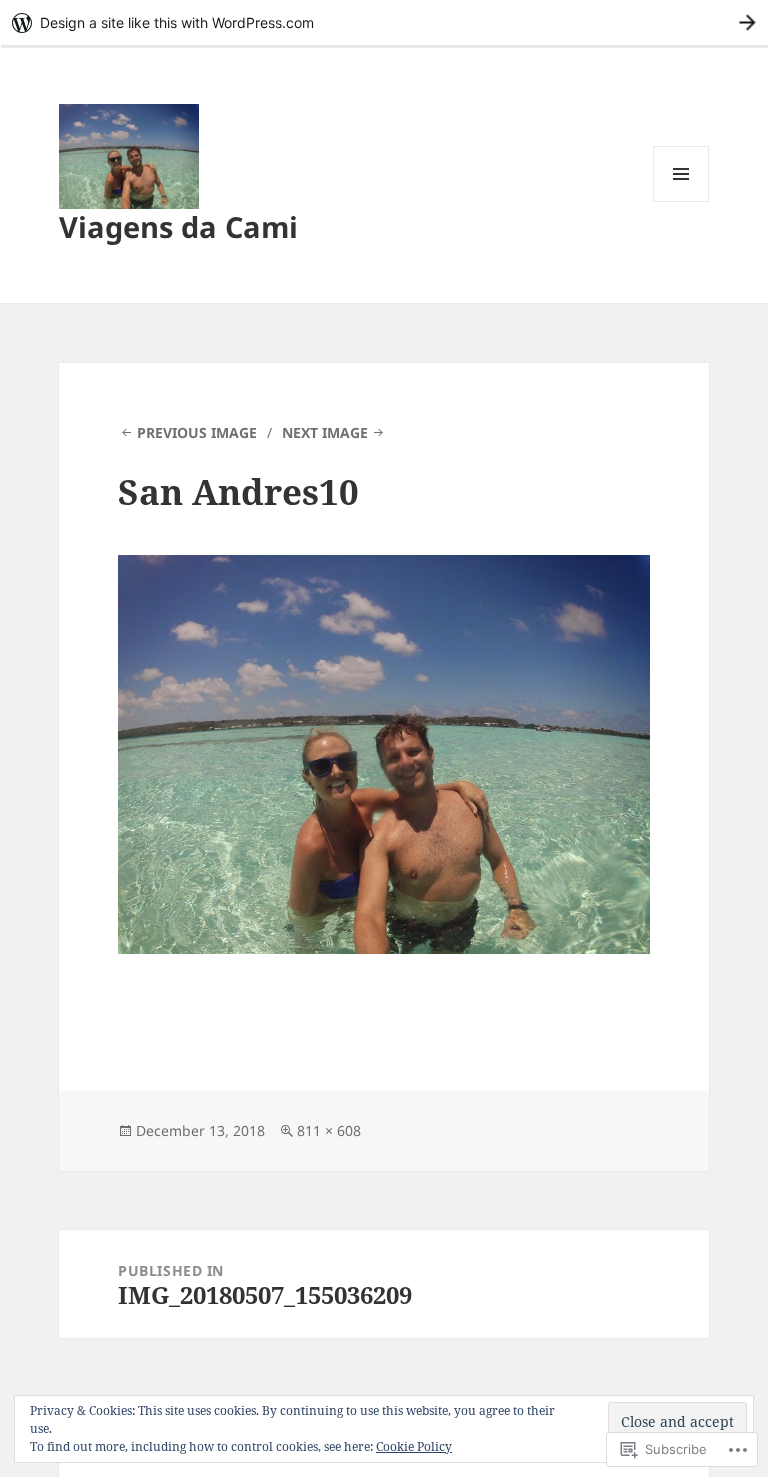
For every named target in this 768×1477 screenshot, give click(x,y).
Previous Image (197, 432)
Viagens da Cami (178, 226)
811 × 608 (329, 1130)
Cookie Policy (414, 1446)
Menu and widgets (681, 201)
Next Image (325, 432)
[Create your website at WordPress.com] (384, 22)
